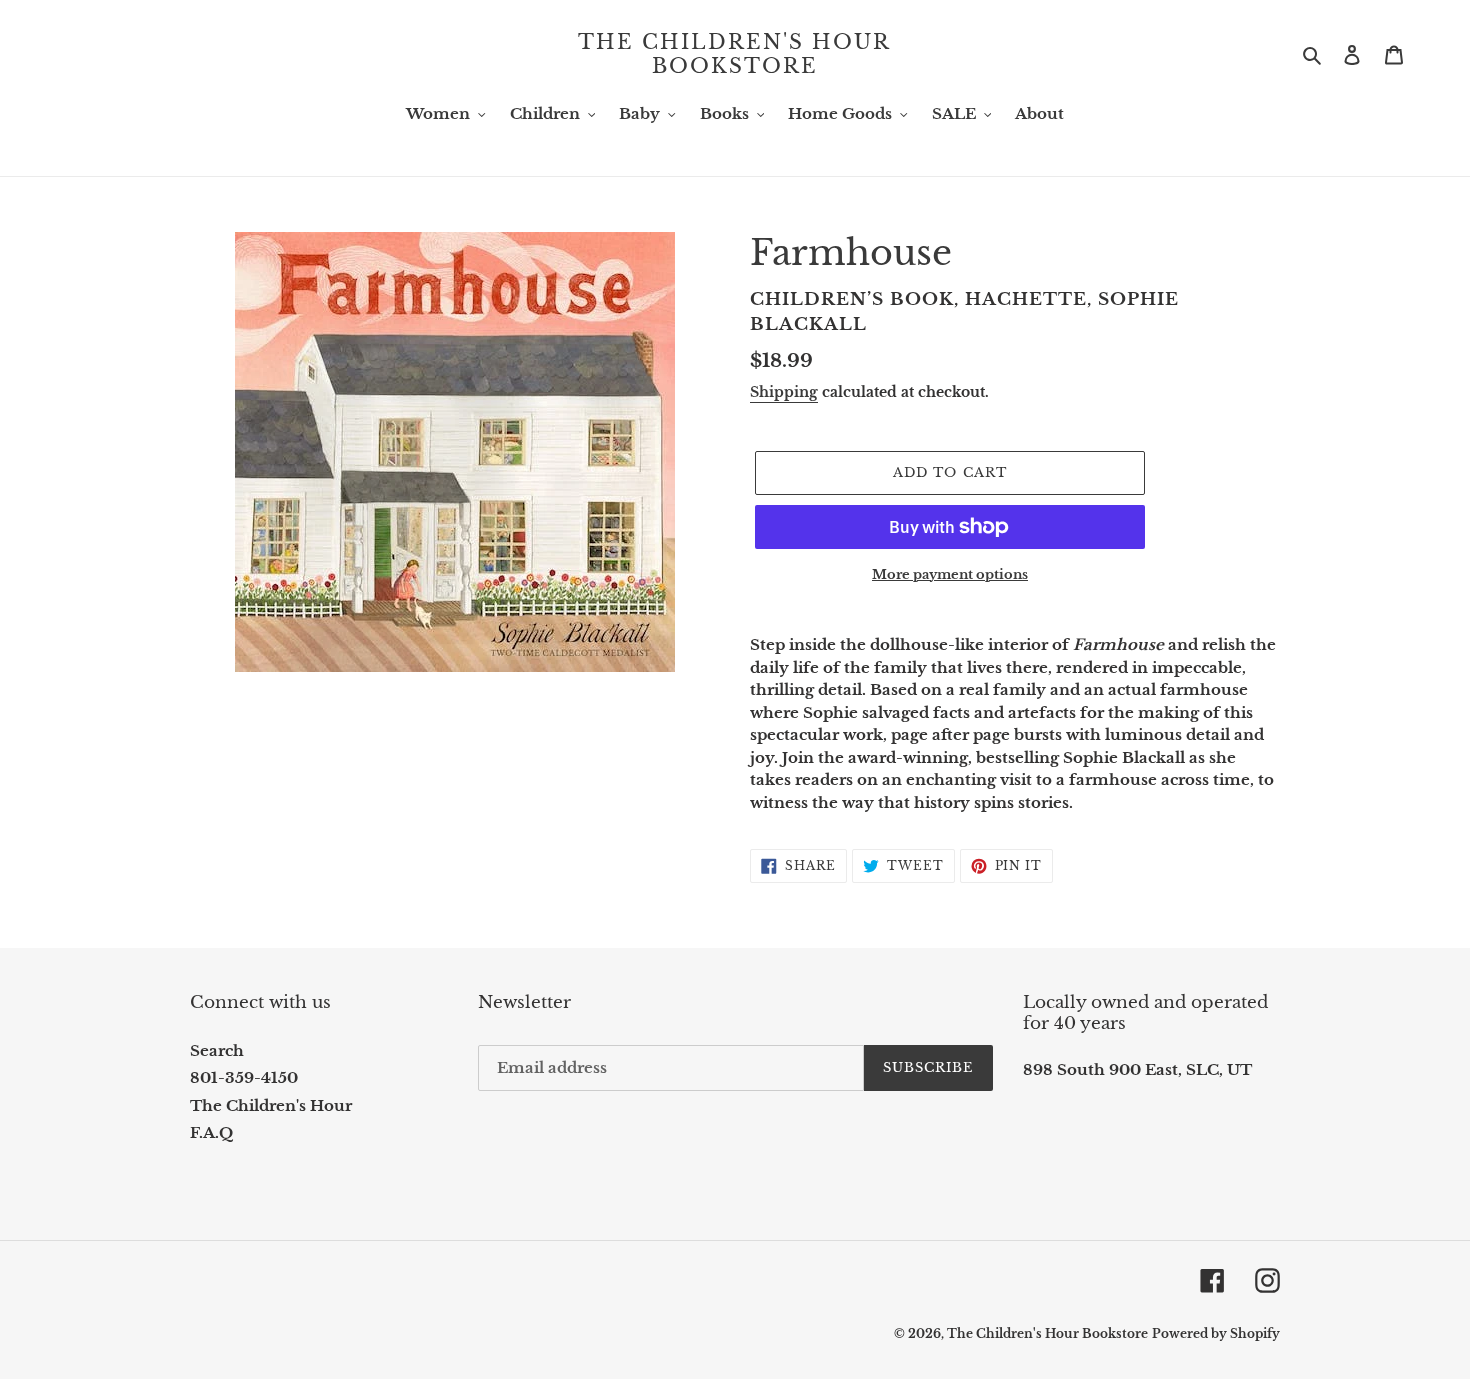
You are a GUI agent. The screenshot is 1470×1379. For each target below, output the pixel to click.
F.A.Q (211, 1132)
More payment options (950, 574)
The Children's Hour (271, 1105)
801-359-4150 (244, 1077)
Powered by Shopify (1216, 1333)
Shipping (784, 392)
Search (217, 1050)
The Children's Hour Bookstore (734, 54)
